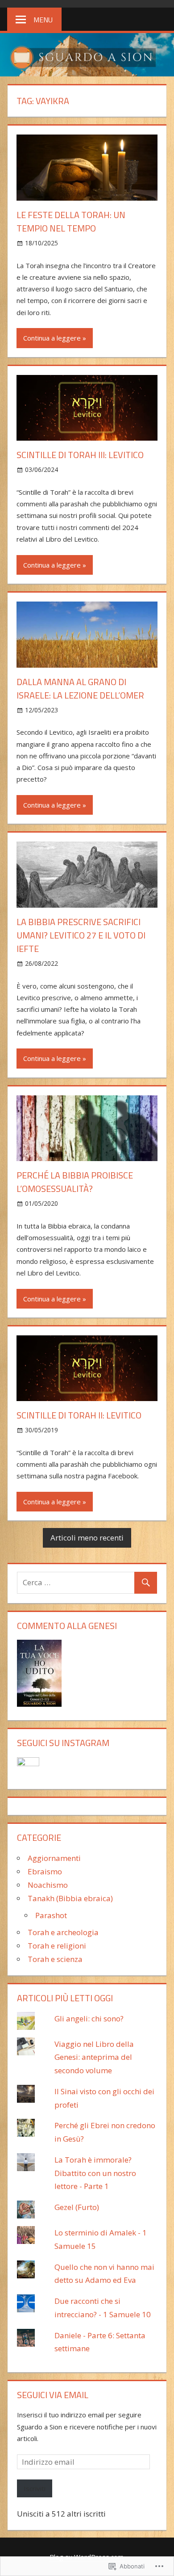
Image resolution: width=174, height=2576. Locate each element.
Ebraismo (45, 1871)
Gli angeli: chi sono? (89, 2018)
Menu (43, 20)
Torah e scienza (55, 1959)
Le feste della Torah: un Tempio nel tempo (71, 221)
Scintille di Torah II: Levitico (79, 1415)
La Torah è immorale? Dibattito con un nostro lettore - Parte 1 (95, 2173)
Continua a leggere (52, 338)
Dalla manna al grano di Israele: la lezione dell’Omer (80, 688)
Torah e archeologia (63, 1932)
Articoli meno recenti (87, 1538)
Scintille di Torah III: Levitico (80, 455)
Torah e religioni (57, 1946)
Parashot (51, 1915)
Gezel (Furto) (77, 2207)
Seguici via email (53, 2395)
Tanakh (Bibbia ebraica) (70, 1898)
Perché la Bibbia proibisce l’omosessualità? (75, 1182)
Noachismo (48, 1885)
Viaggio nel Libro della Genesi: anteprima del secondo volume (94, 2057)
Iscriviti (35, 2488)
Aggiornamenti (54, 1858)
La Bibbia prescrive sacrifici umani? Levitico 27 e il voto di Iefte (81, 935)
